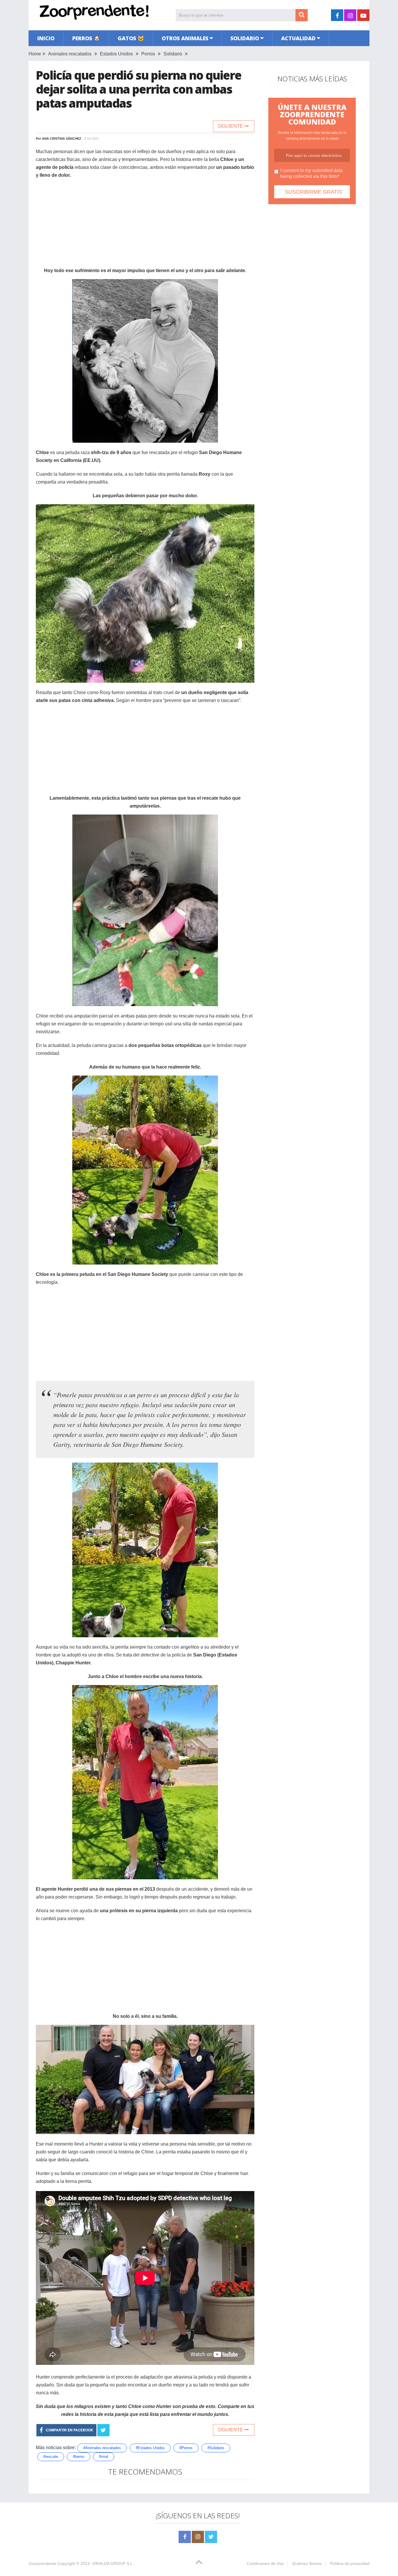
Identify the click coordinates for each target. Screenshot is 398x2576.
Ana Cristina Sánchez (62, 139)
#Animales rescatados (102, 2448)
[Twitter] (211, 2537)
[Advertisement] (145, 226)
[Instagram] (198, 2537)
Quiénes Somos (307, 2563)
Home (35, 54)
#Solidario (216, 2448)
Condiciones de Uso (265, 2563)
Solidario (245, 38)
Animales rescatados (70, 54)
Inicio (46, 38)
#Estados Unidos (150, 2448)
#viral (104, 2457)
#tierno (79, 2457)
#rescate (51, 2457)
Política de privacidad (350, 2563)
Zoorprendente (42, 2563)
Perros (148, 54)
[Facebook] (185, 2537)
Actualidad (298, 38)
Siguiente (231, 126)
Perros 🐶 (86, 38)
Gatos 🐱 (131, 38)
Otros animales (185, 38)
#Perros (186, 2448)
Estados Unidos (116, 54)
